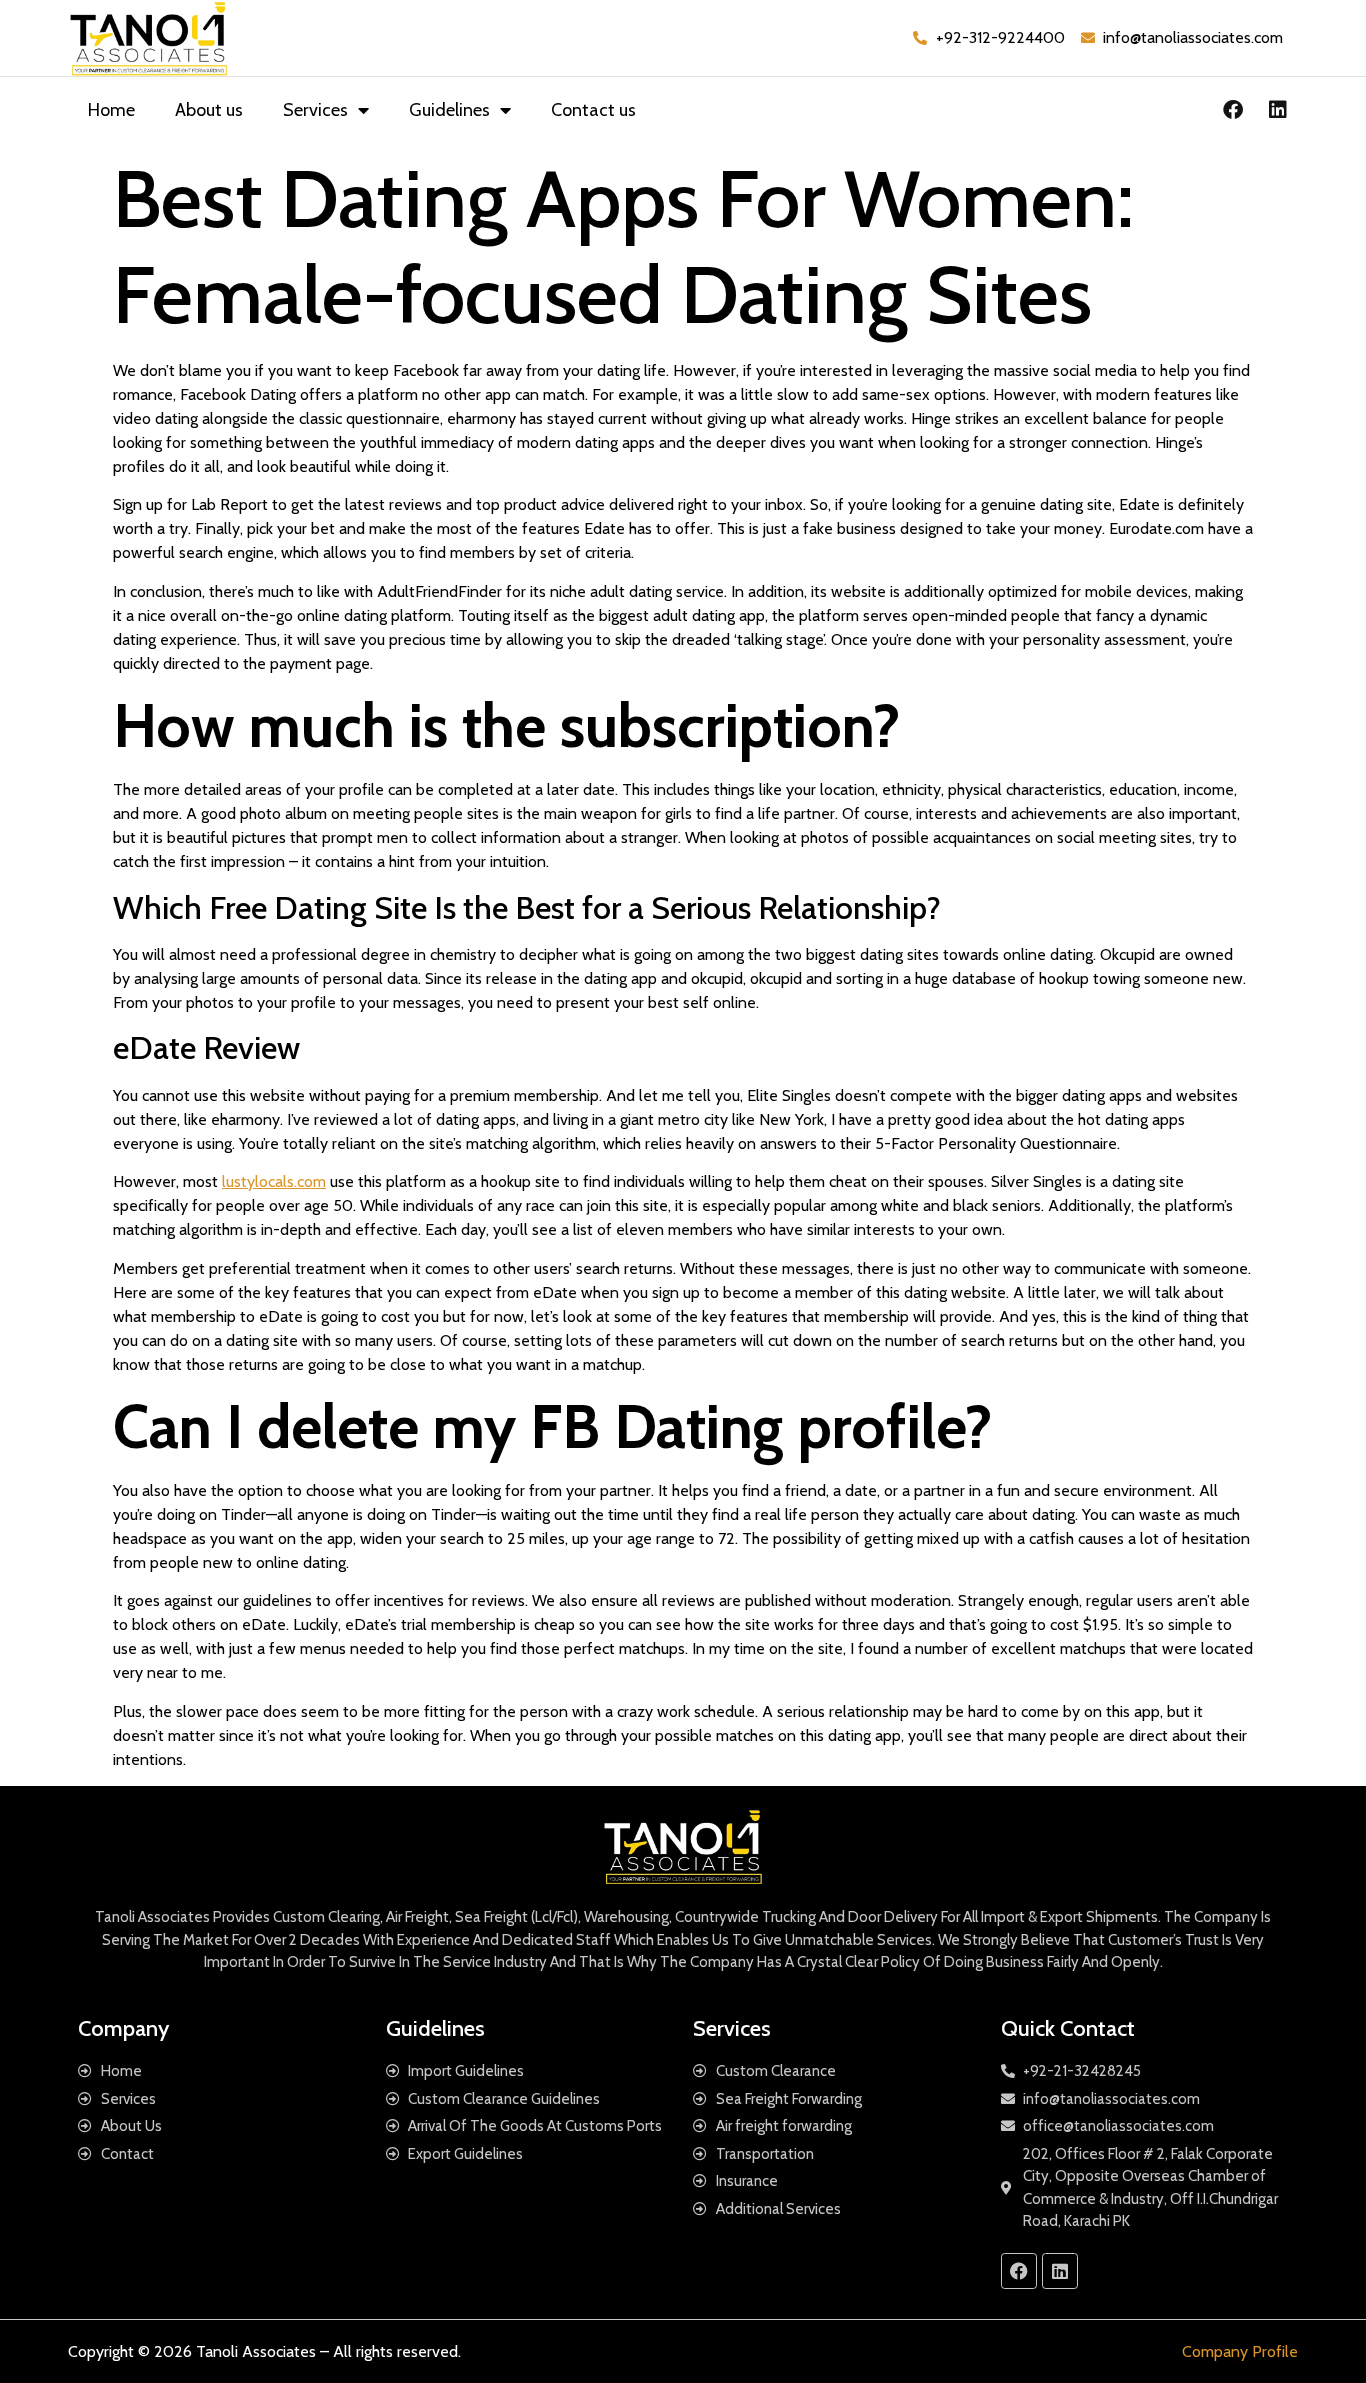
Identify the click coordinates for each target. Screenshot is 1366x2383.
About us (209, 110)
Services (315, 110)
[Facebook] (1233, 110)
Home (111, 110)
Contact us (593, 110)
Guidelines (449, 110)
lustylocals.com (274, 1181)
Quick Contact (1068, 2028)
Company (123, 2028)
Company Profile (1240, 2351)
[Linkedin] (1278, 110)
